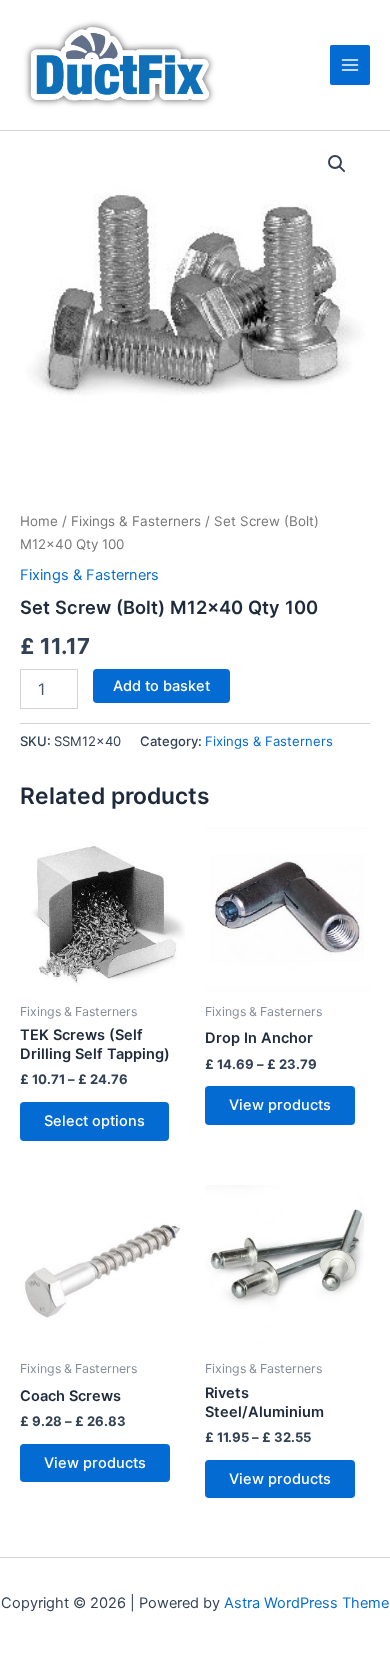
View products (280, 1105)
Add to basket (161, 686)
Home (39, 521)
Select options (94, 1121)
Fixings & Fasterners (136, 521)
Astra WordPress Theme (306, 1603)
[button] (337, 164)
